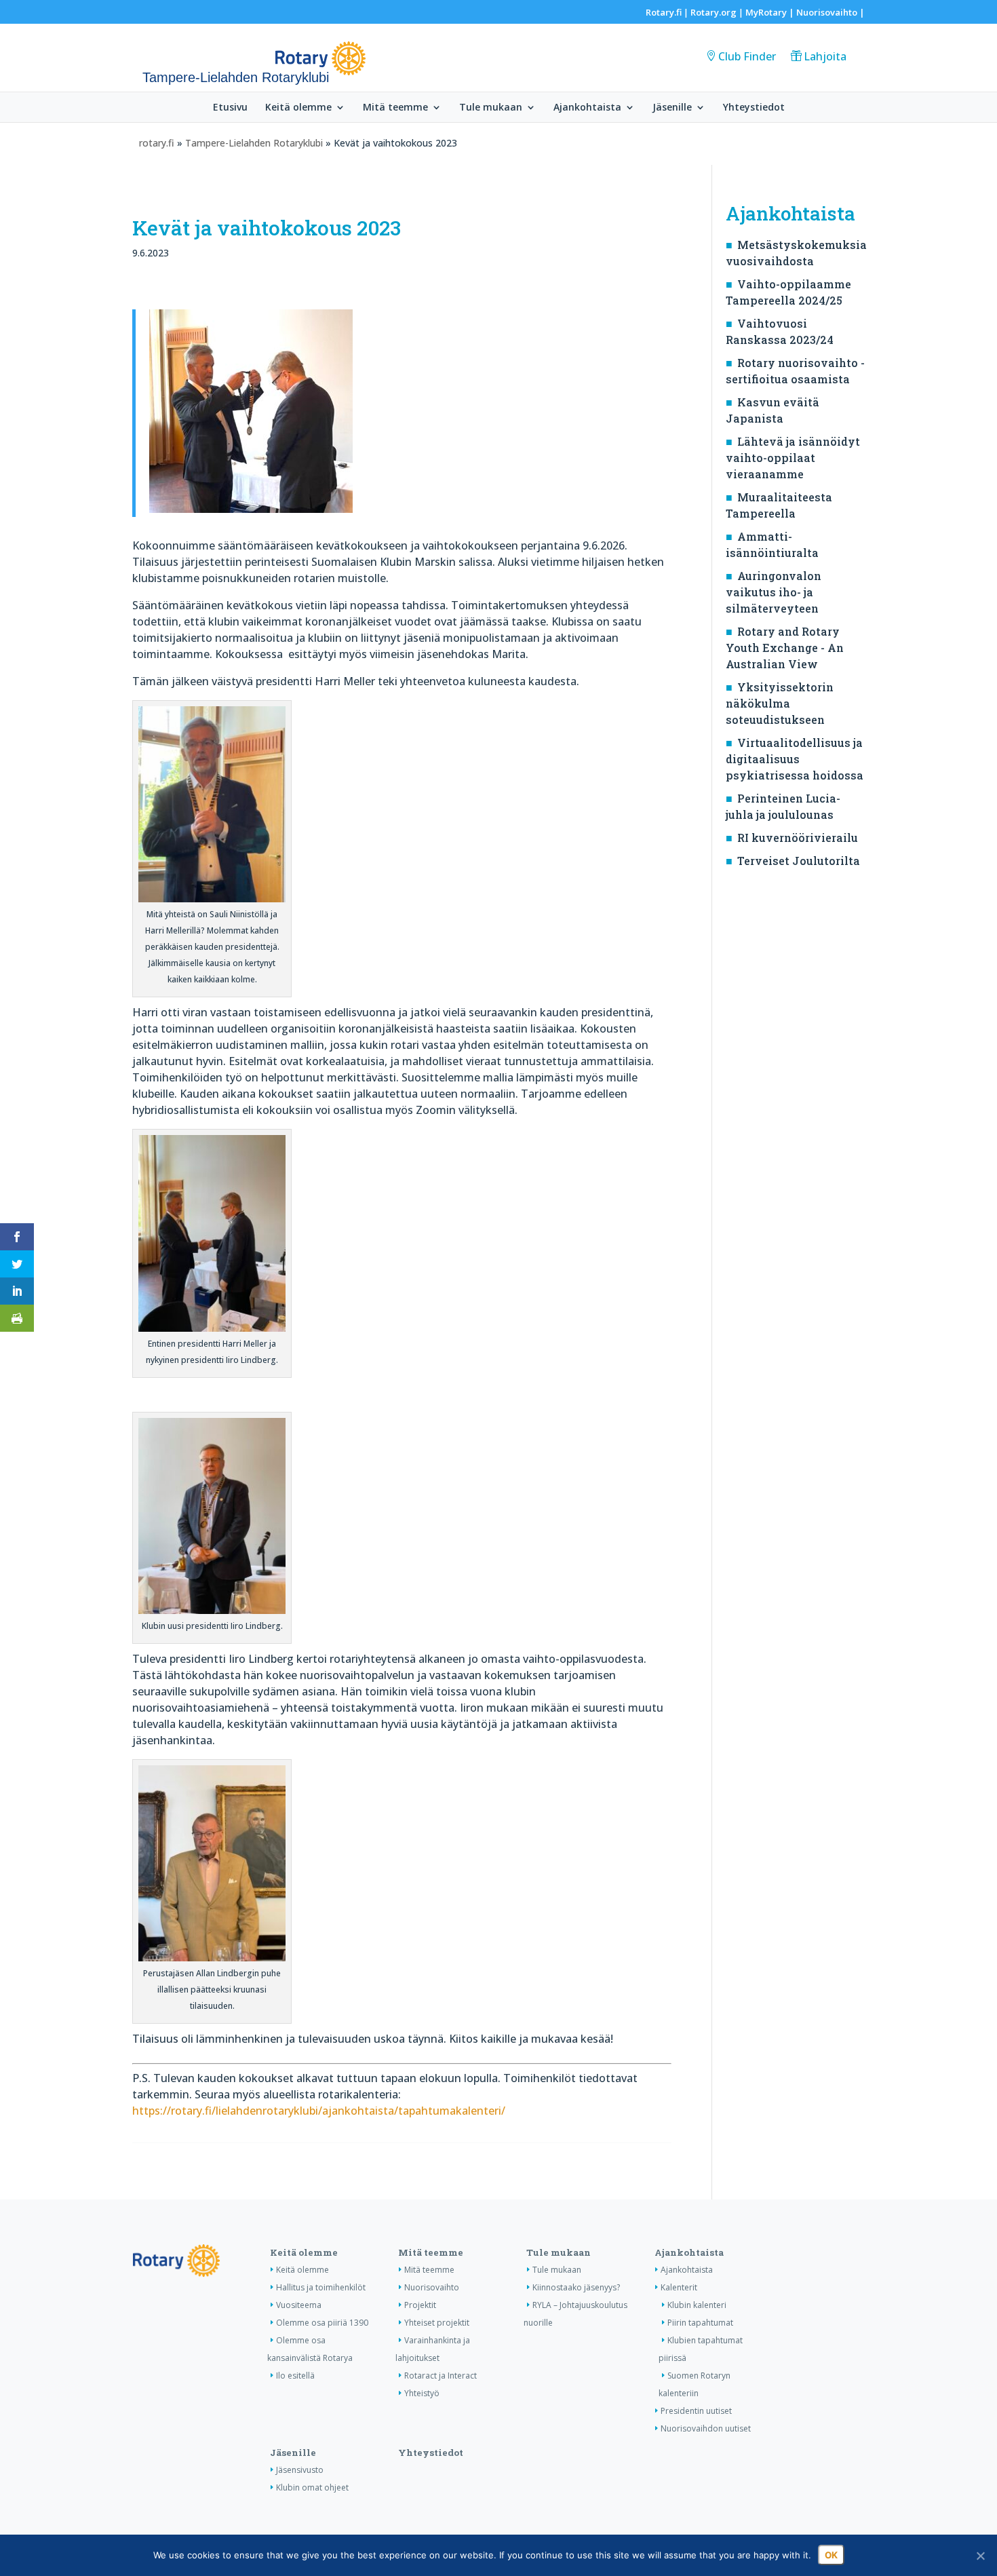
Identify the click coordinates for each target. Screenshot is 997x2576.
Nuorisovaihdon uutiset (706, 2428)
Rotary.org (713, 12)
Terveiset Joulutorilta (799, 861)
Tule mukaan (491, 108)
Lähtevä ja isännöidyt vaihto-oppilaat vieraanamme (793, 458)
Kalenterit (679, 2287)
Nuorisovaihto (827, 12)
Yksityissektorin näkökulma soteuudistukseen (780, 703)
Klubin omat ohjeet (312, 2487)
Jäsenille (672, 108)
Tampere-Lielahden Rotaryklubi (255, 143)
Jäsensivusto (300, 2470)
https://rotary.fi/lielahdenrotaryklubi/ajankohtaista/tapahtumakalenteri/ (319, 2111)
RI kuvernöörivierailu (798, 838)
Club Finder (747, 56)
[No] (980, 2556)
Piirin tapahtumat (700, 2323)
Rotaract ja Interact (441, 2376)
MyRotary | (771, 12)
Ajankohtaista (587, 108)
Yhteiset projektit (437, 2323)
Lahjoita (825, 56)
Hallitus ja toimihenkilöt (321, 2287)
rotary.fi (157, 143)
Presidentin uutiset (696, 2411)
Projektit (420, 2305)
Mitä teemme (395, 108)
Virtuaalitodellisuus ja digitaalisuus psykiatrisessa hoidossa (795, 759)
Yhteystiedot (754, 108)
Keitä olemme (298, 108)
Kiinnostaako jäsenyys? (576, 2287)
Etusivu (230, 108)
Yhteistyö (422, 2393)
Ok (831, 2555)
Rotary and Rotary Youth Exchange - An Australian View (785, 648)
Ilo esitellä (295, 2376)
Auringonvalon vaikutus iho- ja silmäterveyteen (774, 592)
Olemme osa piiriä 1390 (322, 2323)
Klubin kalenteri (697, 2305)
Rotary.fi (664, 12)
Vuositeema (299, 2305)
